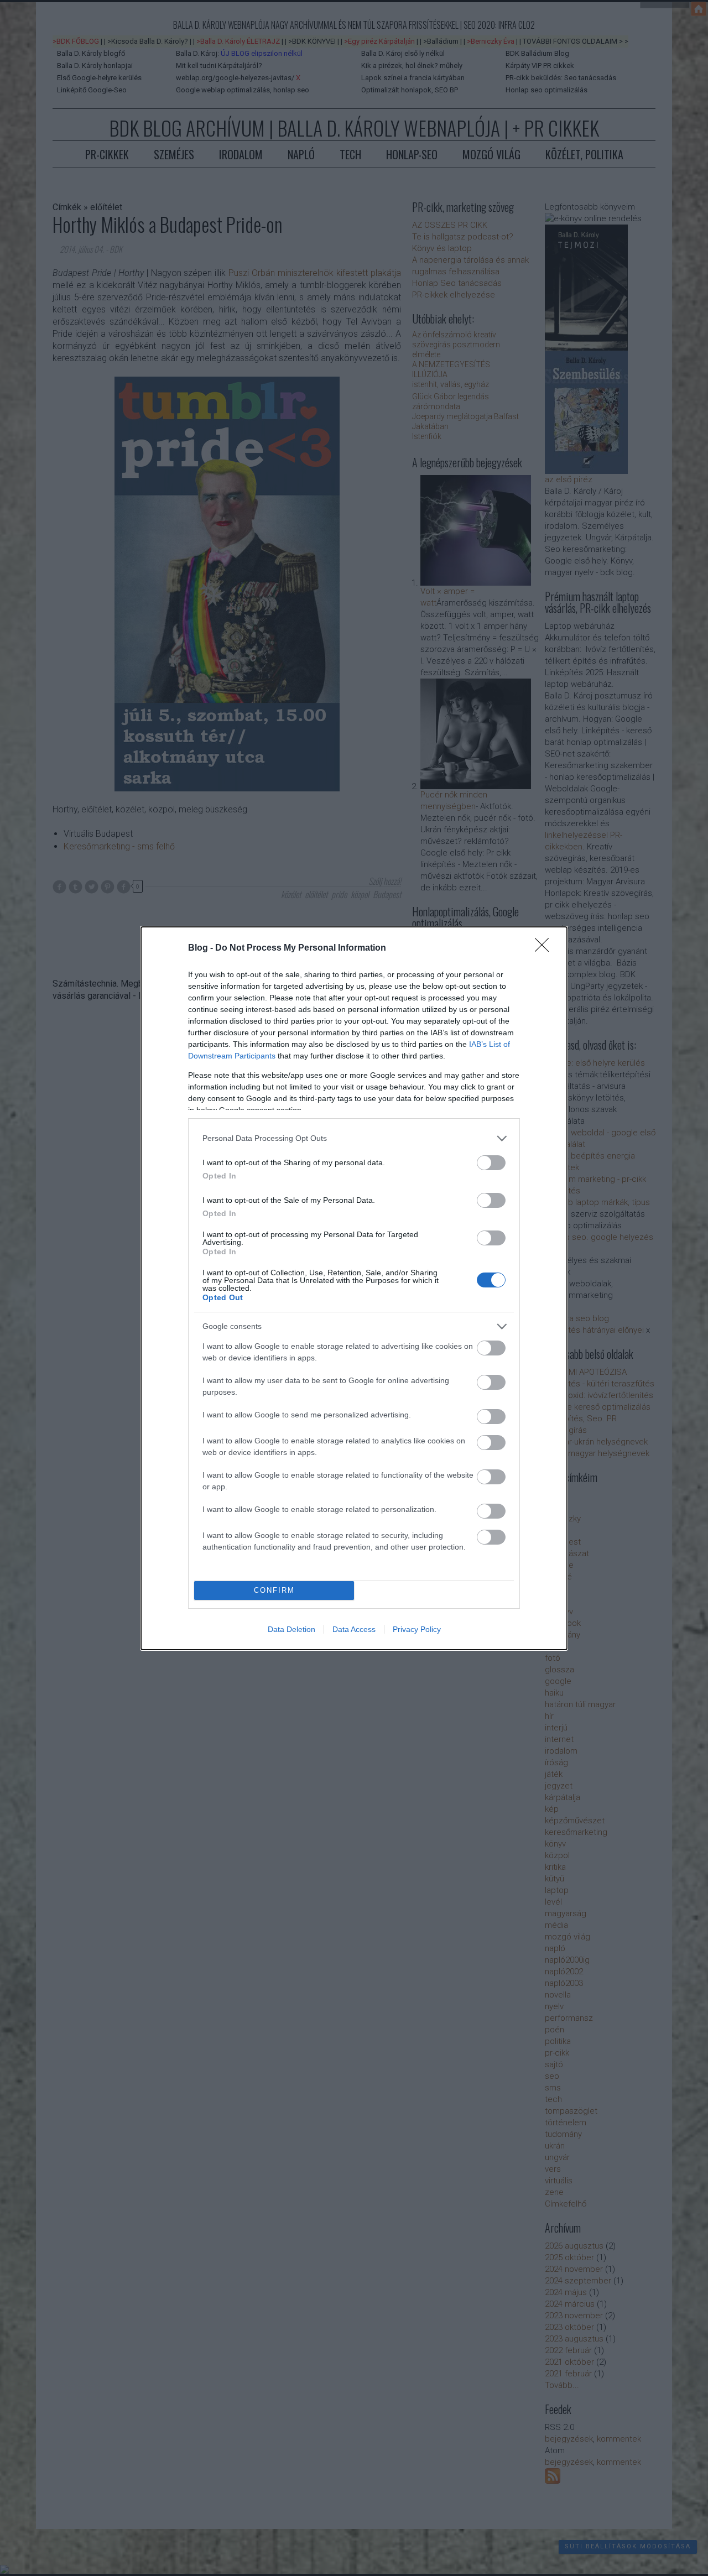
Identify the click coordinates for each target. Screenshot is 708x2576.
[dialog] (354, 1288)
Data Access (354, 1629)
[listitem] (354, 1138)
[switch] (491, 1163)
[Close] (545, 948)
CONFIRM (274, 1590)
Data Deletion (291, 1629)
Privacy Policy (417, 1629)
